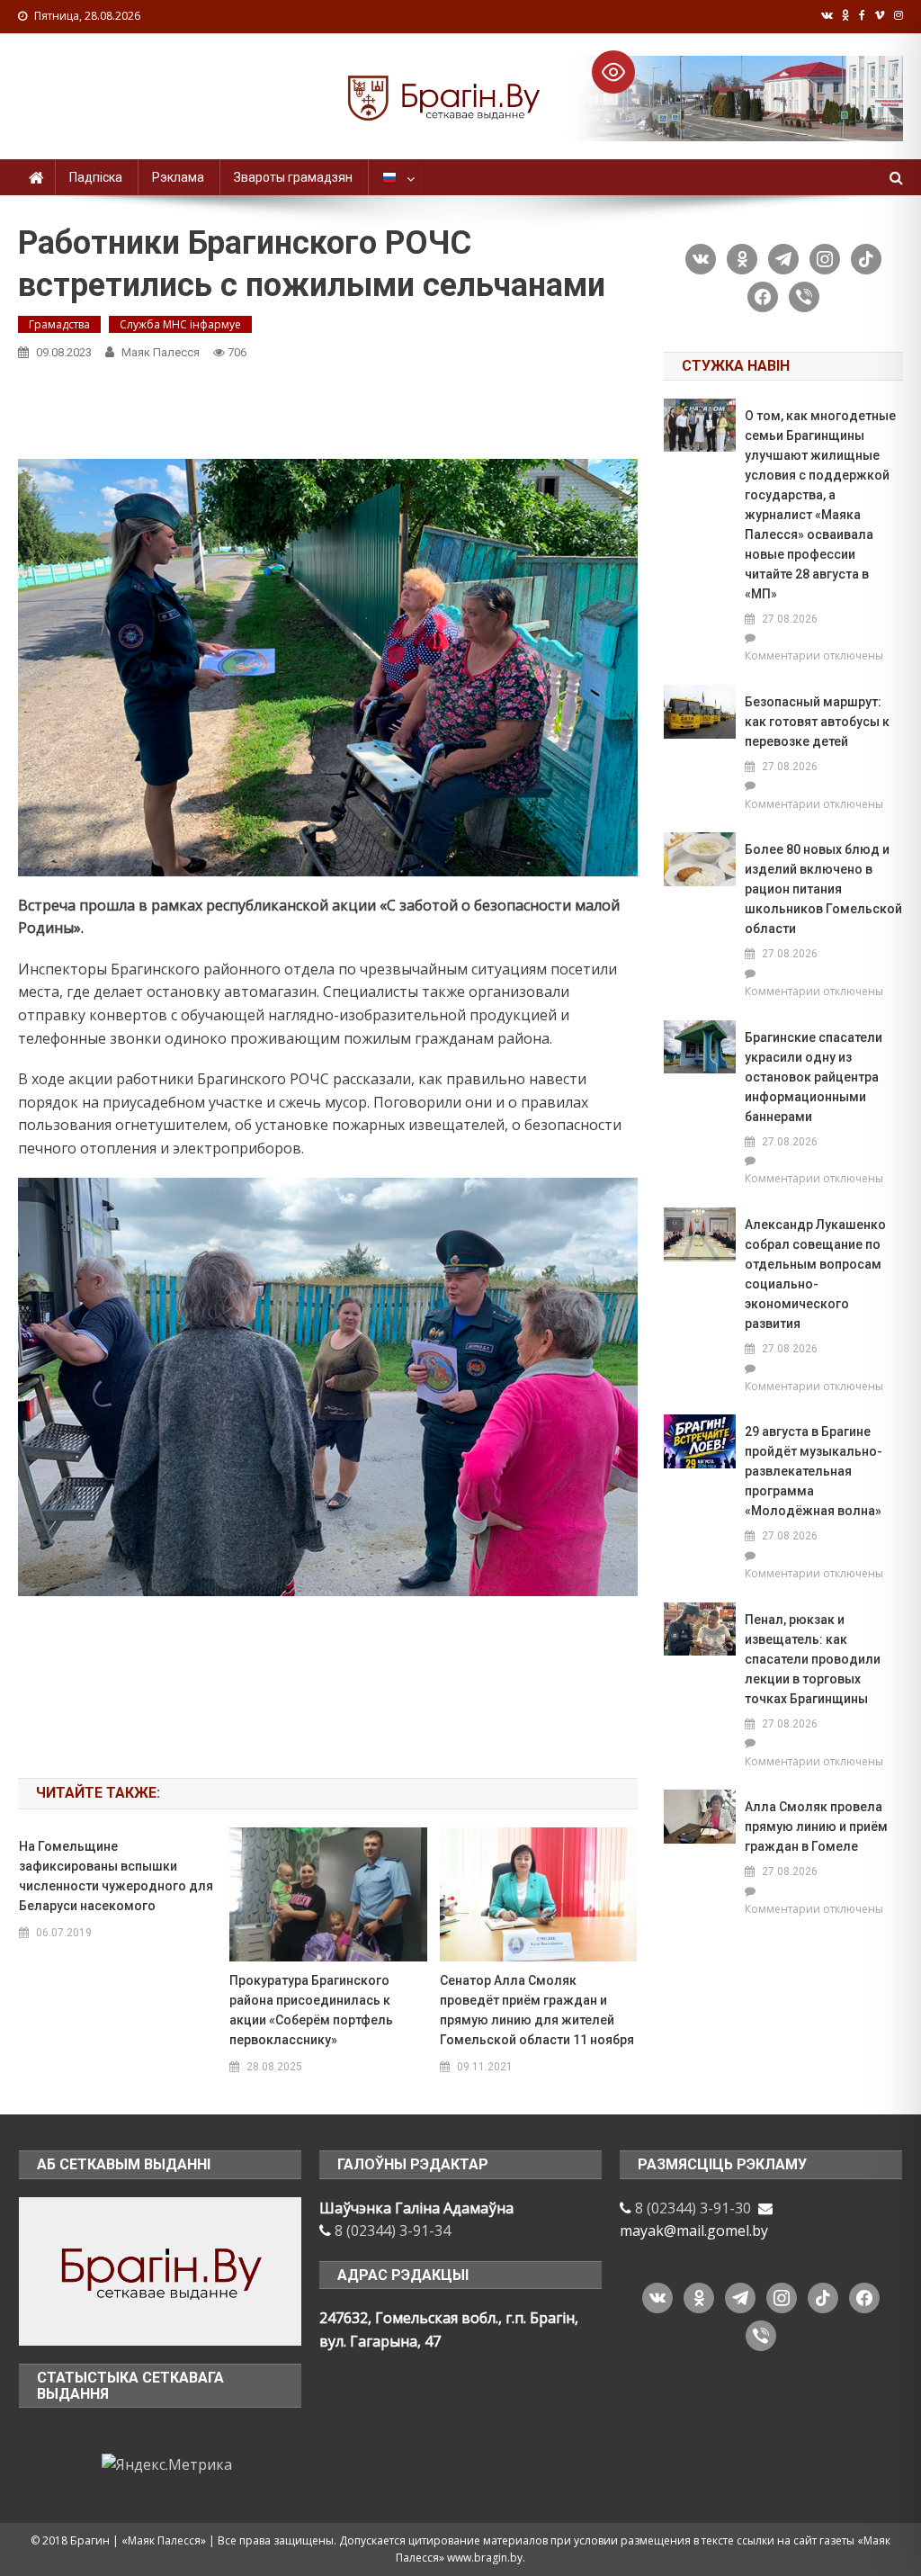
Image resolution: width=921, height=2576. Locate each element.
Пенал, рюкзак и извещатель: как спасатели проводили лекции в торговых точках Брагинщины (813, 1659)
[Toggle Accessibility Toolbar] (613, 72)
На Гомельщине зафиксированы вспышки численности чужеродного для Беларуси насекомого (116, 1876)
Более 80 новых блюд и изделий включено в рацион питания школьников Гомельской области (823, 889)
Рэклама (178, 177)
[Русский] (396, 177)
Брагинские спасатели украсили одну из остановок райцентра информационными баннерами (814, 1077)
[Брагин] (160, 2270)
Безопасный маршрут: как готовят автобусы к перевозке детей (817, 722)
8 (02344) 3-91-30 (693, 2208)
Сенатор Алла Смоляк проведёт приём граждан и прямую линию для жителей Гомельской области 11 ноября (537, 2010)
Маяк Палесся (161, 352)
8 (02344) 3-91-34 (393, 2230)
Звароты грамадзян (293, 177)
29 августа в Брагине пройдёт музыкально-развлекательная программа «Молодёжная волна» (814, 1471)
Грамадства (59, 324)
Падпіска (96, 177)
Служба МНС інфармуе (180, 324)
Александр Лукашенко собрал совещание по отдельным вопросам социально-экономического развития (815, 1274)
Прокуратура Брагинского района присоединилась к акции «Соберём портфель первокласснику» (311, 2010)
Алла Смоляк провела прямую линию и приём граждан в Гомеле (816, 1827)
